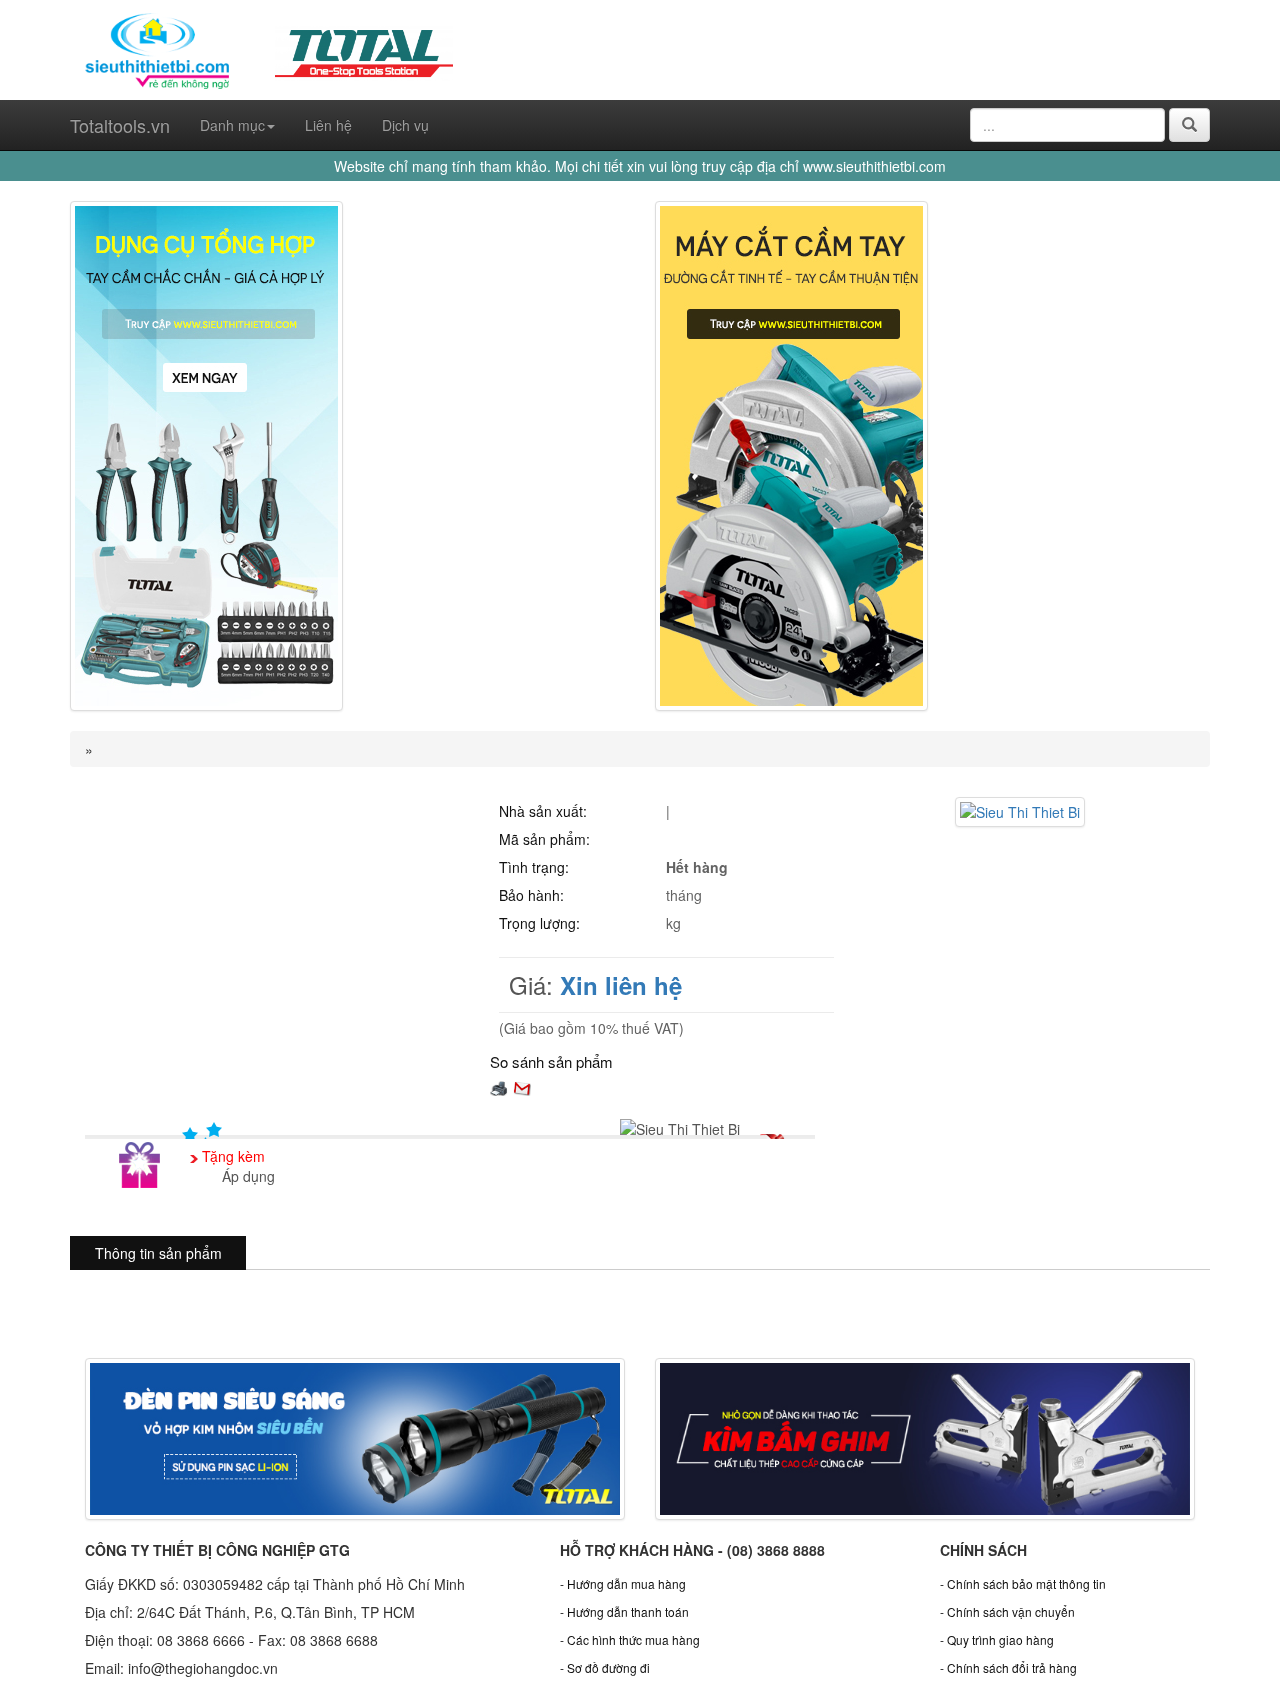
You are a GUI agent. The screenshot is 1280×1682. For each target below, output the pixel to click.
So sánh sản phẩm (551, 1061)
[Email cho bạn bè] (522, 1086)
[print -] (499, 1086)
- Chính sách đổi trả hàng (1008, 1667)
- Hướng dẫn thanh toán (624, 1611)
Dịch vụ (405, 125)
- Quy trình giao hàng (997, 1639)
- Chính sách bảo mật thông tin (1023, 1583)
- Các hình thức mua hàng (630, 1639)
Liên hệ (328, 125)
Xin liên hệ (621, 985)
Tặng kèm (233, 1156)
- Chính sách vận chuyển (1007, 1611)
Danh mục (232, 125)
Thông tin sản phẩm (158, 1253)
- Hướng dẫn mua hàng (623, 1583)
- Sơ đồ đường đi (605, 1667)
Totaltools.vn (120, 125)
